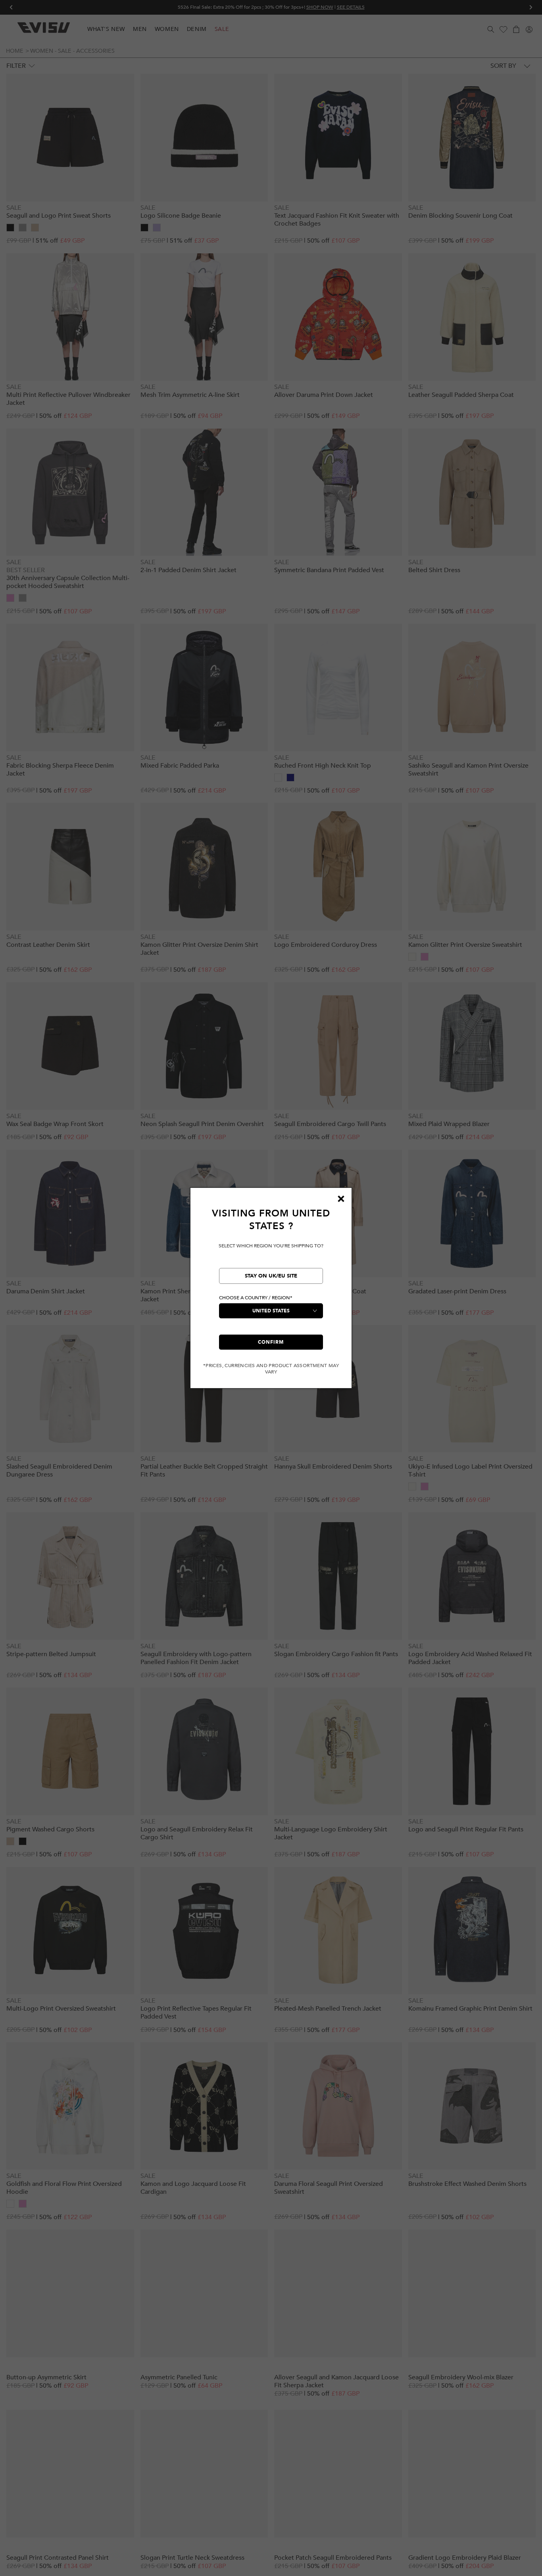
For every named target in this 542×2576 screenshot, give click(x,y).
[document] (271, 1291)
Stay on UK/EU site (271, 1276)
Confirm (271, 1342)
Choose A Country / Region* (256, 1298)
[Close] (341, 1199)
